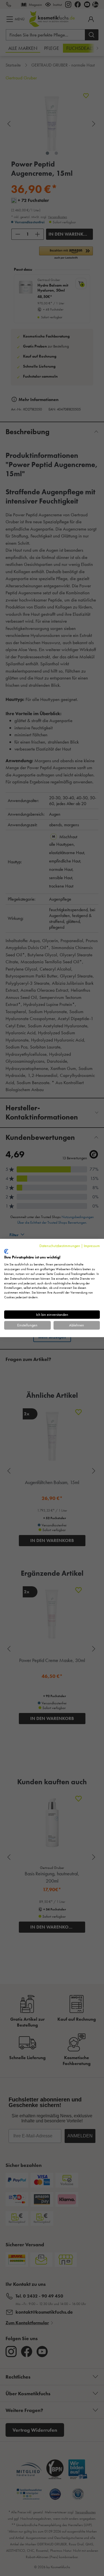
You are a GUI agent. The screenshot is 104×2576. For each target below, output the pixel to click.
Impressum (92, 1246)
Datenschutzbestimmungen (60, 1246)
